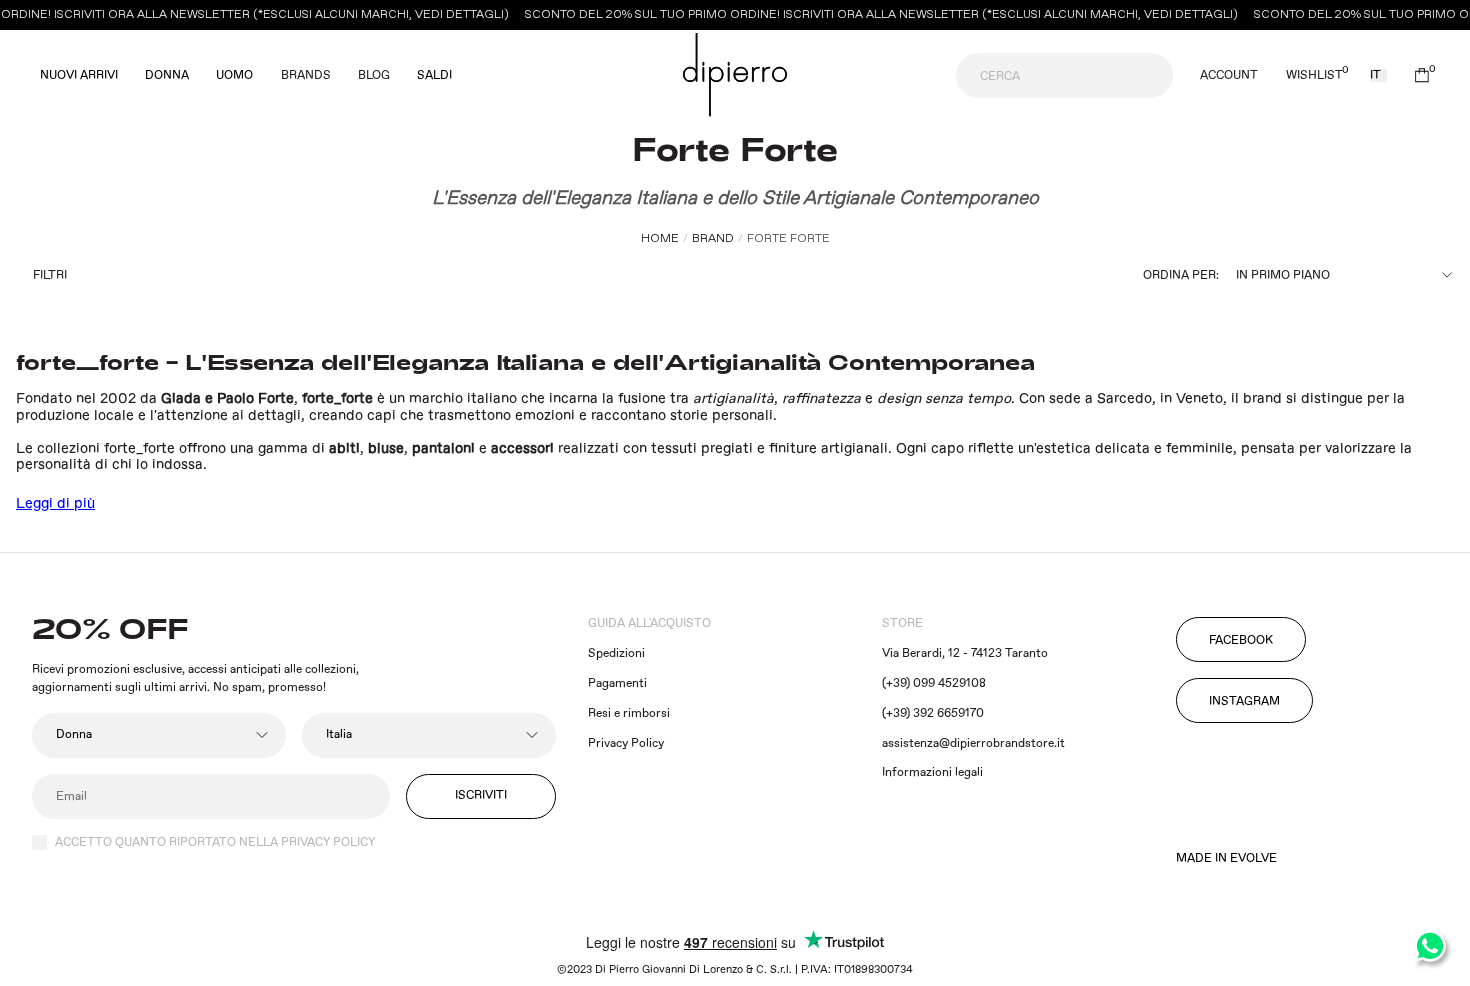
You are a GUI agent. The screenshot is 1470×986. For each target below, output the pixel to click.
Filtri (50, 275)
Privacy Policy (626, 743)
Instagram (1244, 701)
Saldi (434, 76)
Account (1229, 76)
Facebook (1241, 640)
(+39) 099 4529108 (934, 683)
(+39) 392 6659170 (933, 713)
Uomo (234, 76)
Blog (374, 75)
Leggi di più (55, 504)
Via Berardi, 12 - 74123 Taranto (965, 653)
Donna (167, 76)
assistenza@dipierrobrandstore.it (973, 743)
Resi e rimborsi (629, 713)
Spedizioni (616, 653)
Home (660, 238)
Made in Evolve (1226, 859)
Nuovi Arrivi (79, 76)
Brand (713, 238)
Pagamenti (617, 683)
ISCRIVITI (481, 795)
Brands (306, 75)
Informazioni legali (932, 772)
